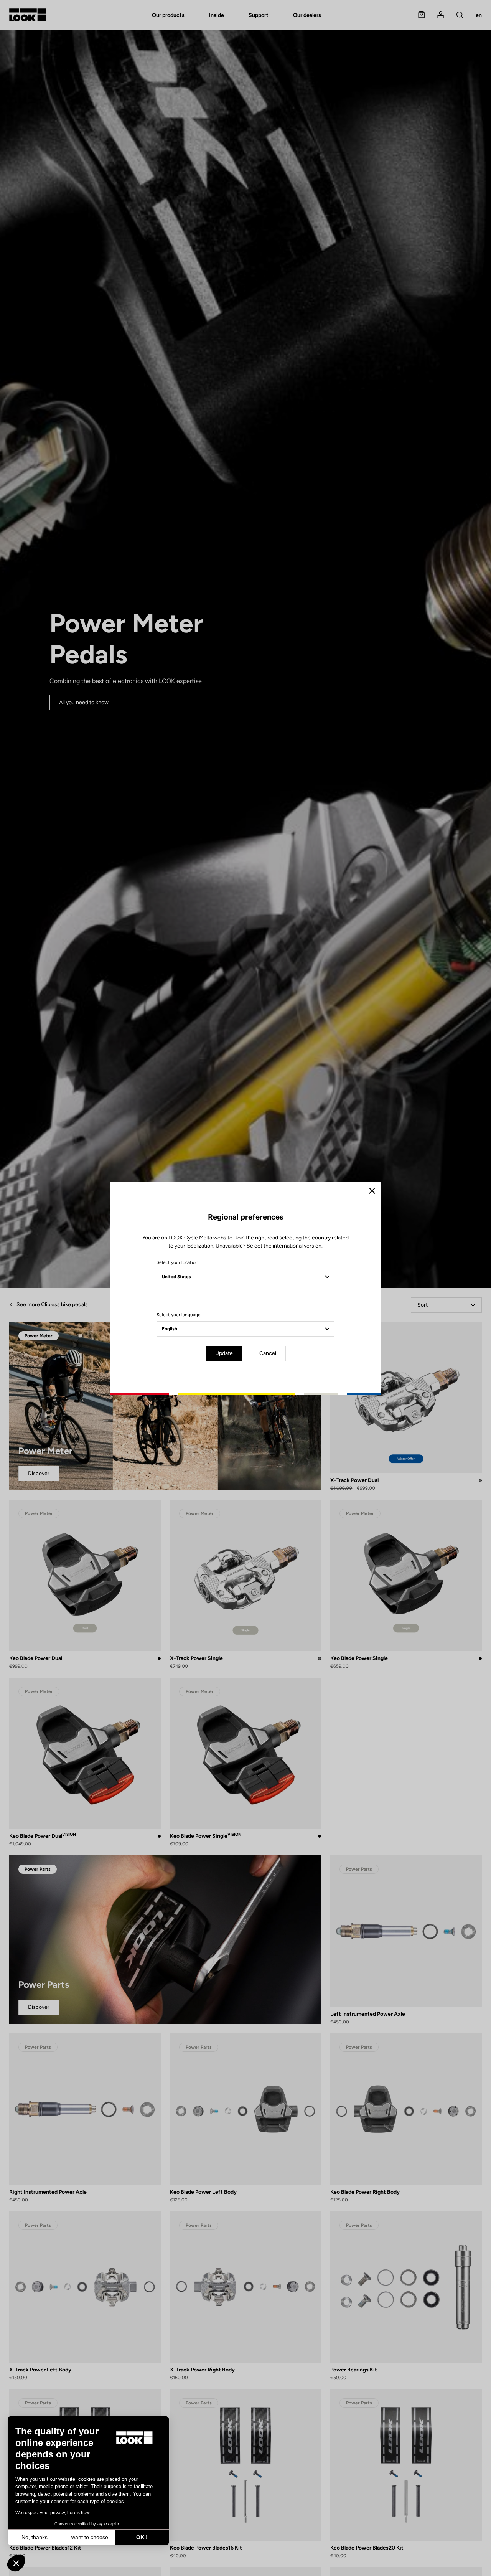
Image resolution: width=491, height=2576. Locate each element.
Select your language (179, 1315)
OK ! (142, 2537)
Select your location (177, 1262)
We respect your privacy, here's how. (53, 2513)
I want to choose (88, 2537)
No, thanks (35, 2537)
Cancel (268, 1353)
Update (224, 1353)
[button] (16, 2563)
